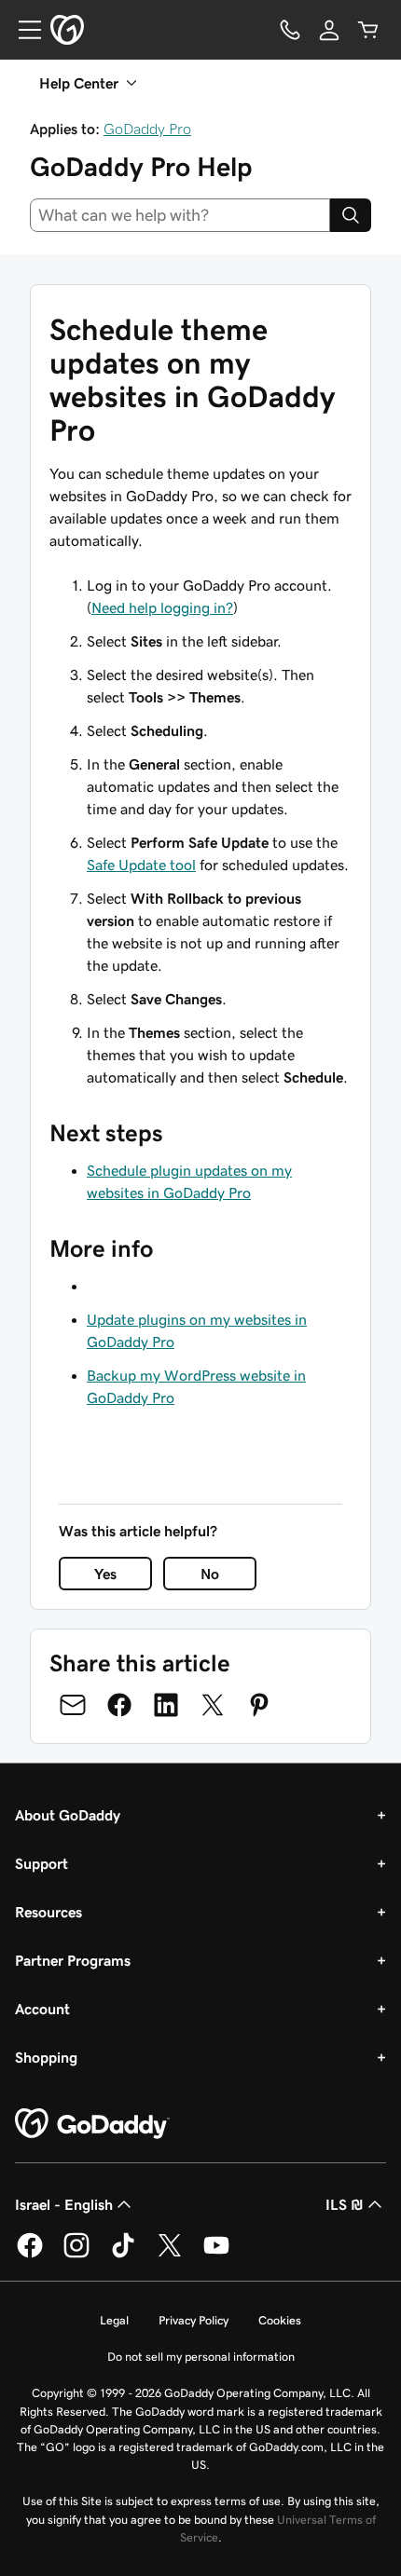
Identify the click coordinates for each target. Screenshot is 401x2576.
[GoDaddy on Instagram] (76, 2255)
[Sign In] (329, 30)
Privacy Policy (194, 2320)
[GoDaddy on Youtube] (216, 2255)
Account (42, 2009)
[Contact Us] (290, 30)
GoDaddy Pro (147, 129)
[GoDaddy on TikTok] (123, 2255)
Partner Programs (73, 1960)
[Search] (351, 215)
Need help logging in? (162, 607)
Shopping (46, 2057)
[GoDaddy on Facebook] (30, 2255)
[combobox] (180, 215)
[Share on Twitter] (213, 1705)
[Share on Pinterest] (259, 1705)
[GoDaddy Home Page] (92, 2124)
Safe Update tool (141, 865)
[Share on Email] (73, 1705)
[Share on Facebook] (119, 1705)
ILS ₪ (345, 2204)
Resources (48, 1912)
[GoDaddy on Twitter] (170, 2255)
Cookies (280, 2320)
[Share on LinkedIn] (166, 1705)
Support (41, 1863)
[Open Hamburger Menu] (22, 30)
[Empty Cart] (368, 30)
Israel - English (64, 2204)
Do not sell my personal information (201, 2357)
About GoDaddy (68, 1815)
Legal (114, 2320)
